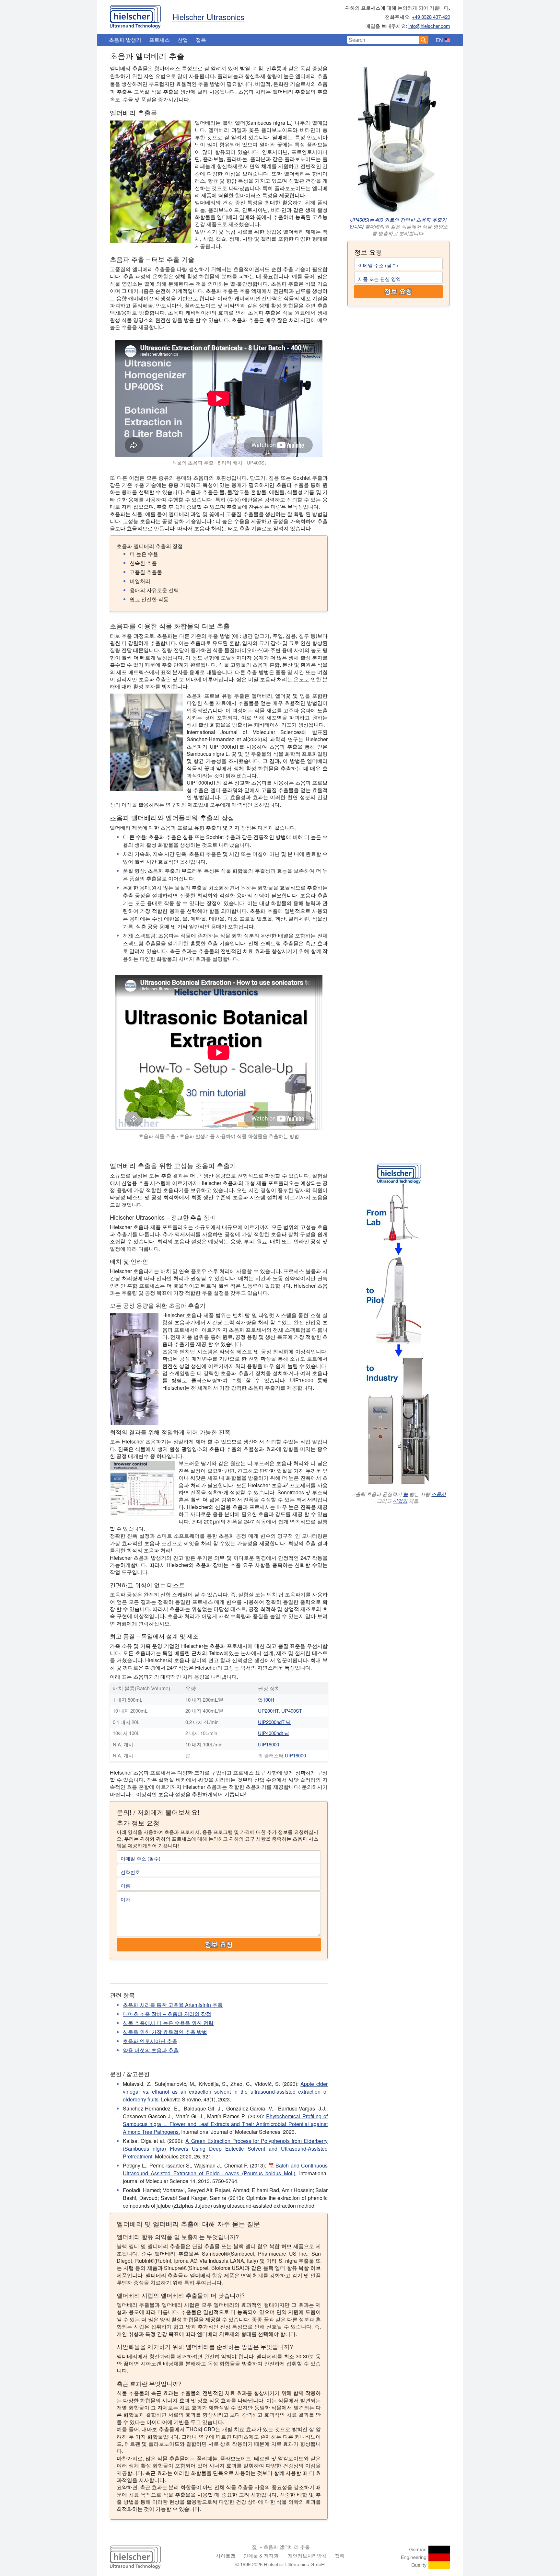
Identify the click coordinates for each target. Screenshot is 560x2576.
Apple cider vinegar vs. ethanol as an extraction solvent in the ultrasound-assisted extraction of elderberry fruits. (225, 2092)
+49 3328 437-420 (431, 17)
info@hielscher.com (429, 26)
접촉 (201, 40)
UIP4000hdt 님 (274, 1733)
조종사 (439, 1494)
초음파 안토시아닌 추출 (150, 2041)
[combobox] (383, 40)
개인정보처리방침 (307, 2555)
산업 (183, 40)
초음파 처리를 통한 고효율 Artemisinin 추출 (173, 2005)
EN (439, 40)
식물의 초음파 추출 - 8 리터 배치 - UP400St (219, 462)
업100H (266, 1700)
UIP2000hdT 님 (274, 1722)
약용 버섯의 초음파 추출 (151, 2050)
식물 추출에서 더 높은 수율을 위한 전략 (168, 2023)
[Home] (135, 15)
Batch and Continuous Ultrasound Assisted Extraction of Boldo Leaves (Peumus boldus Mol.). (225, 2169)
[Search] (424, 40)
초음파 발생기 (125, 40)
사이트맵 (226, 2555)
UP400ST (292, 1711)
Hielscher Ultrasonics (208, 17)
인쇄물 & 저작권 (261, 2555)
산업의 (400, 1501)
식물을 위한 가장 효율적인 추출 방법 (165, 2032)
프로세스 (159, 40)
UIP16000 (268, 1744)
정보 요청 (398, 292)
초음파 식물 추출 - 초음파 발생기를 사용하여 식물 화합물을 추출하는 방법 (219, 1136)
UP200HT (268, 1711)
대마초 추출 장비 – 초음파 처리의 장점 (167, 2014)
